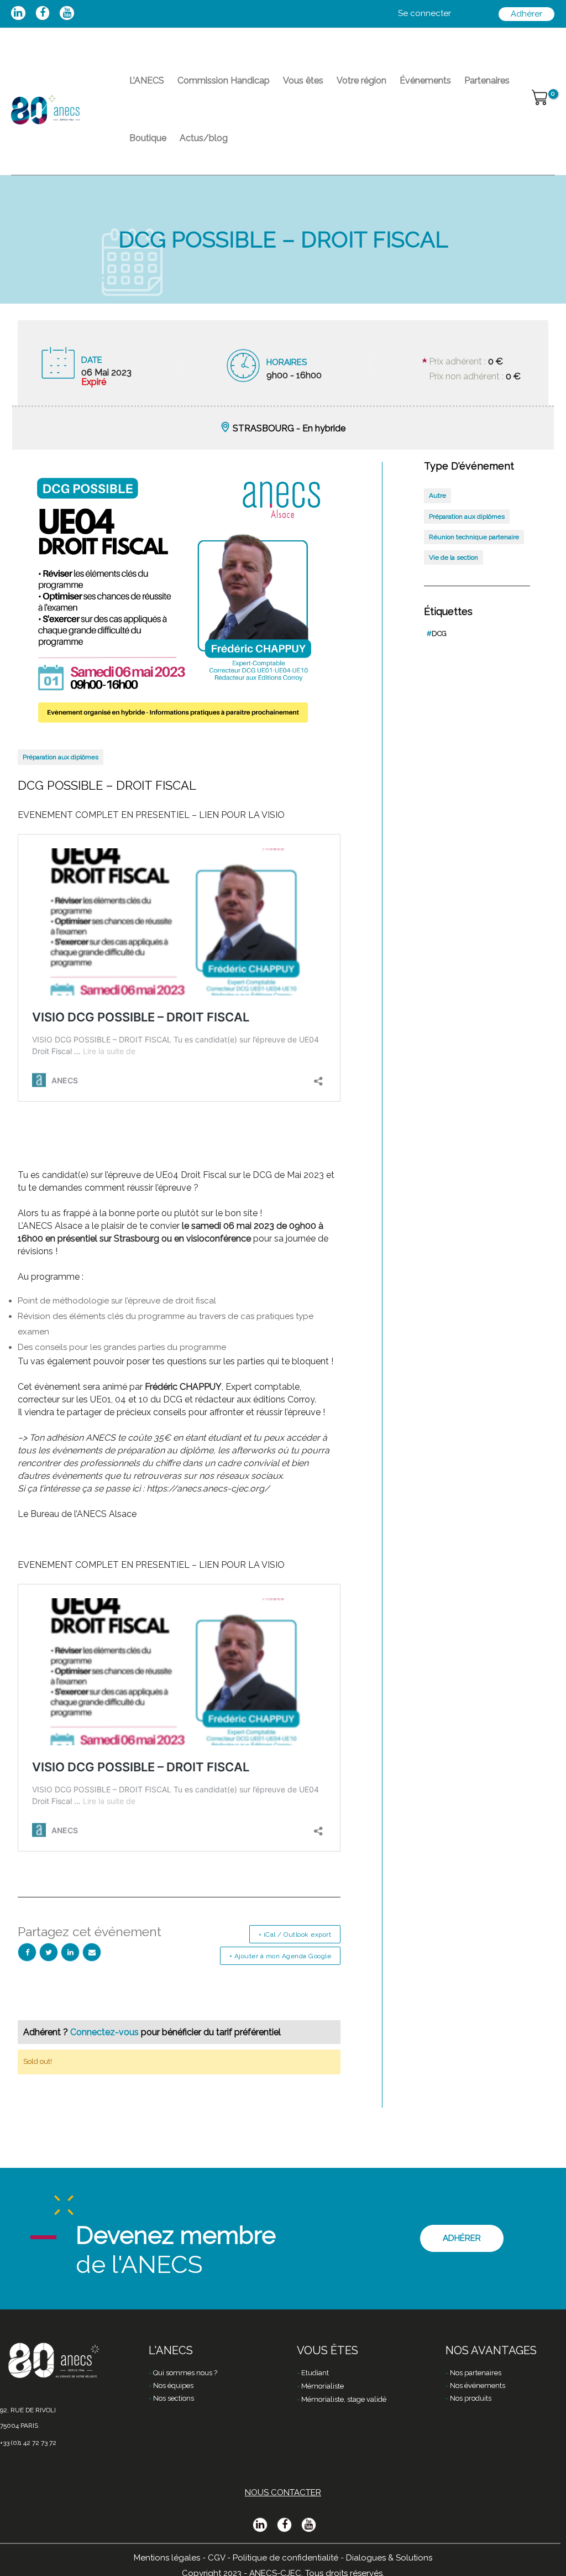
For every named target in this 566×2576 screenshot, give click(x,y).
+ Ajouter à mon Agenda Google (281, 1956)
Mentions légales (167, 2558)
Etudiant (315, 2373)
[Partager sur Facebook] (27, 1952)
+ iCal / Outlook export (295, 1934)
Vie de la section (454, 557)
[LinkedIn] (70, 1952)
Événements (425, 80)
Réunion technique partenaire (474, 537)
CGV (216, 2558)
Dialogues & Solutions (389, 2558)
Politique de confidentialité (285, 2558)
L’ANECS (147, 80)
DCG (437, 633)
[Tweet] (49, 1952)
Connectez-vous (106, 2032)
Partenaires (487, 80)
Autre (437, 496)
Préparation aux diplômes (61, 757)
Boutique (148, 138)
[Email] (92, 1952)
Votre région (361, 80)
